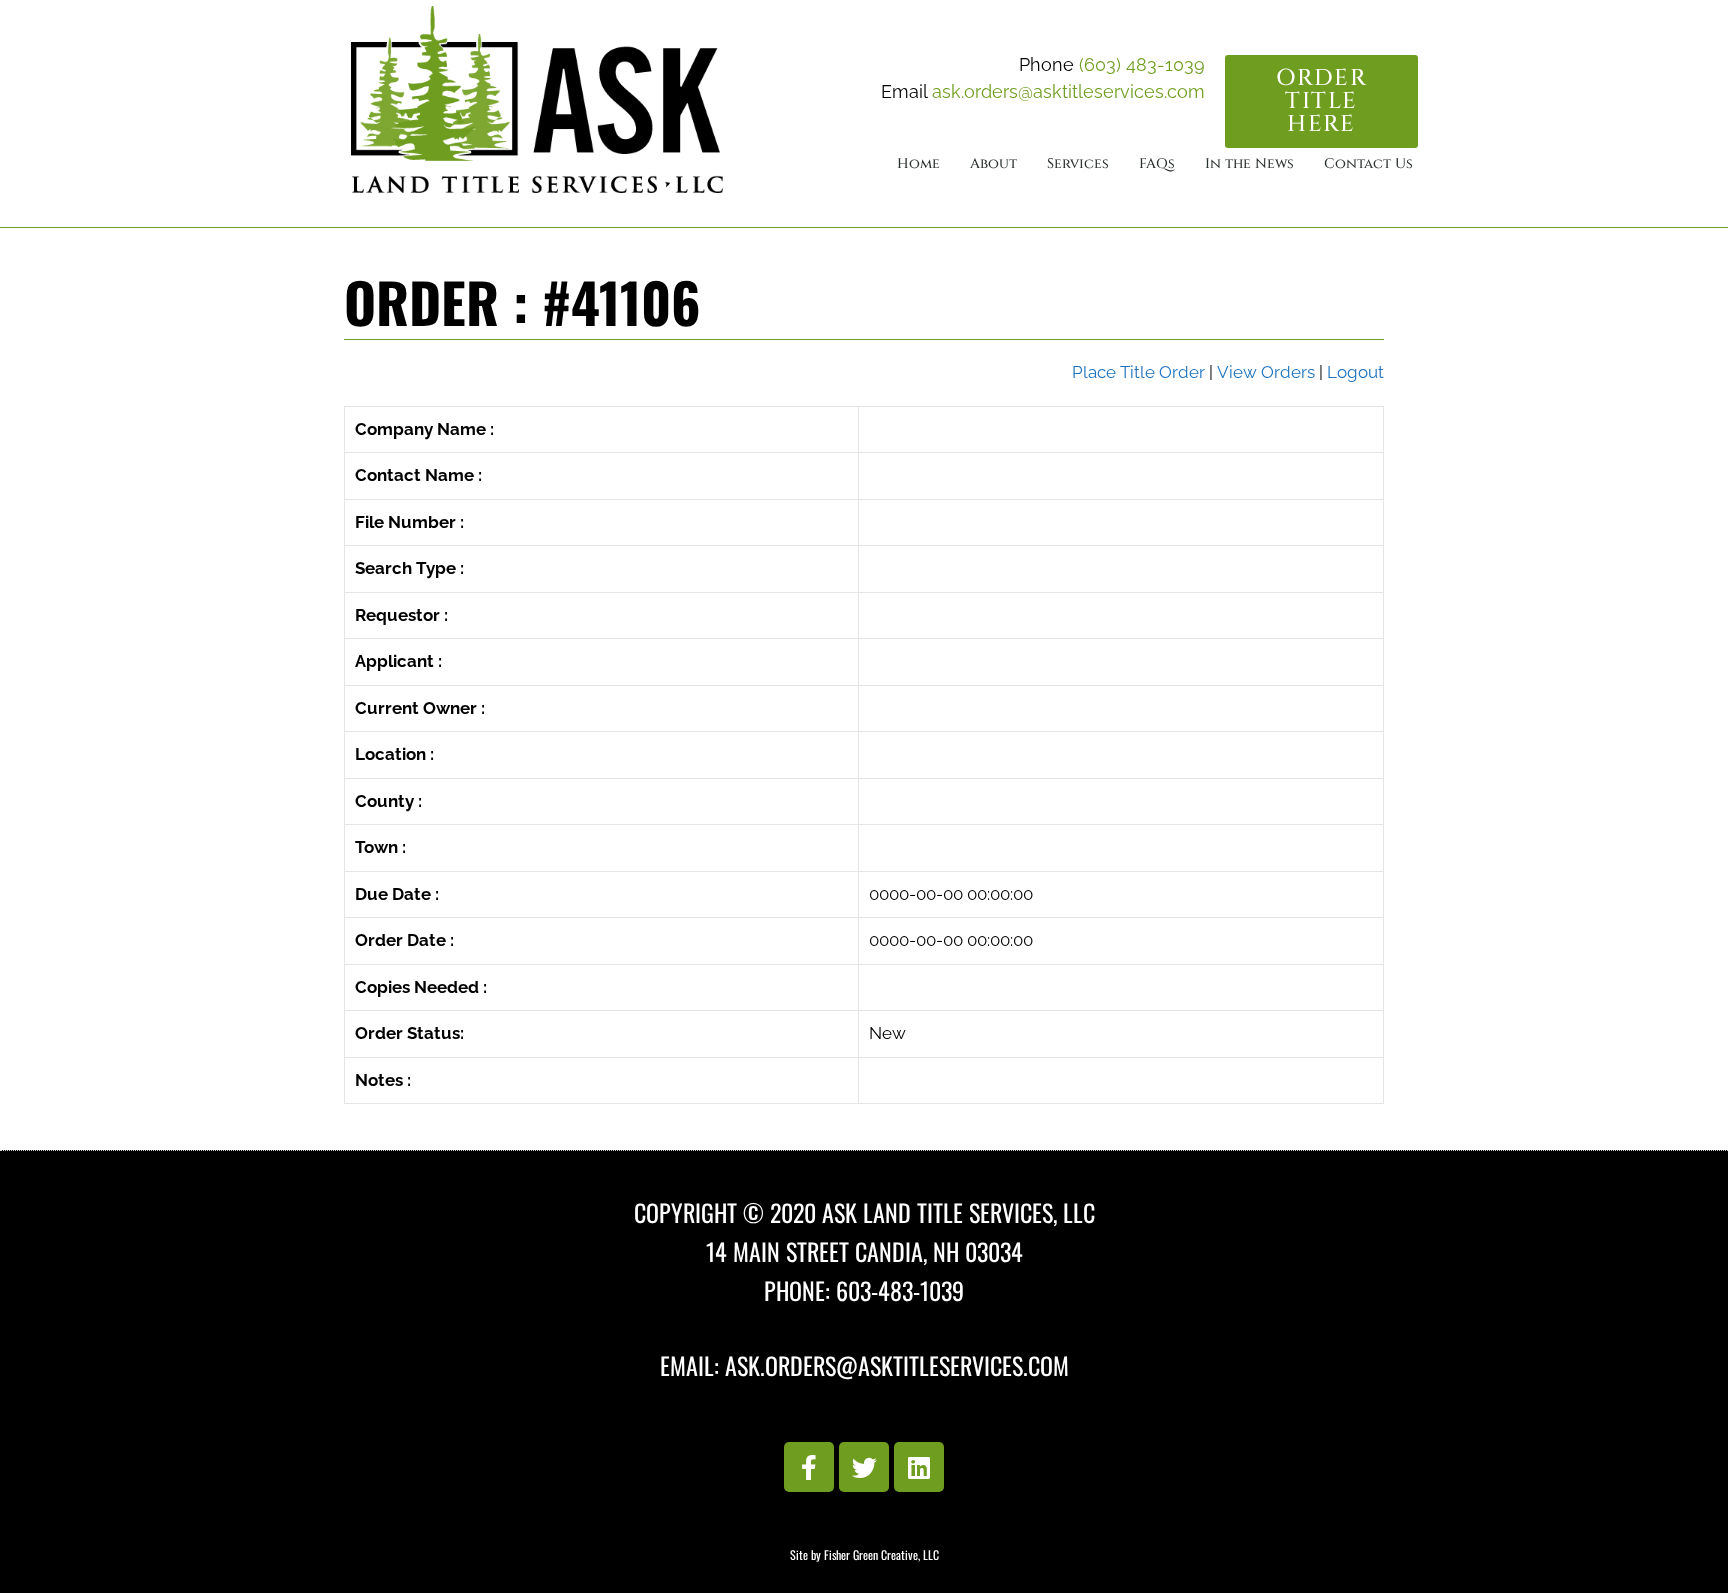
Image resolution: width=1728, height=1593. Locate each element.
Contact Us (1368, 163)
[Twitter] (864, 1467)
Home (918, 163)
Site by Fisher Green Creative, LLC (864, 1554)
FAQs (1157, 163)
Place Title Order (1138, 372)
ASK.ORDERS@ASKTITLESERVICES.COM (897, 1365)
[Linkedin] (919, 1467)
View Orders (1266, 372)
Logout (1355, 372)
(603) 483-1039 (1142, 64)
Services (1078, 163)
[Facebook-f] (809, 1467)
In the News (1249, 163)
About (993, 163)
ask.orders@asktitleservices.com (1068, 91)
